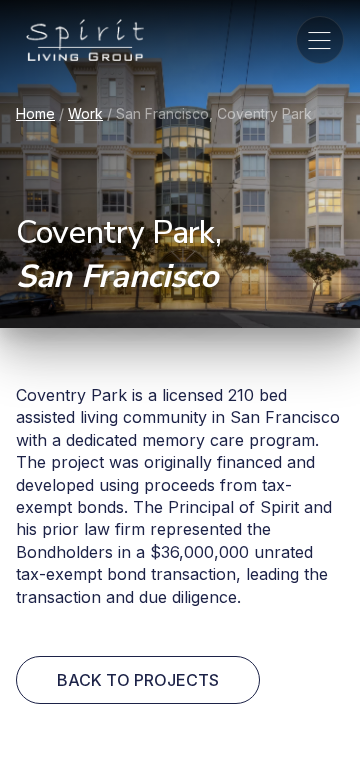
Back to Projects (138, 680)
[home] (80, 40)
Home (35, 113)
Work (85, 113)
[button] (320, 40)
